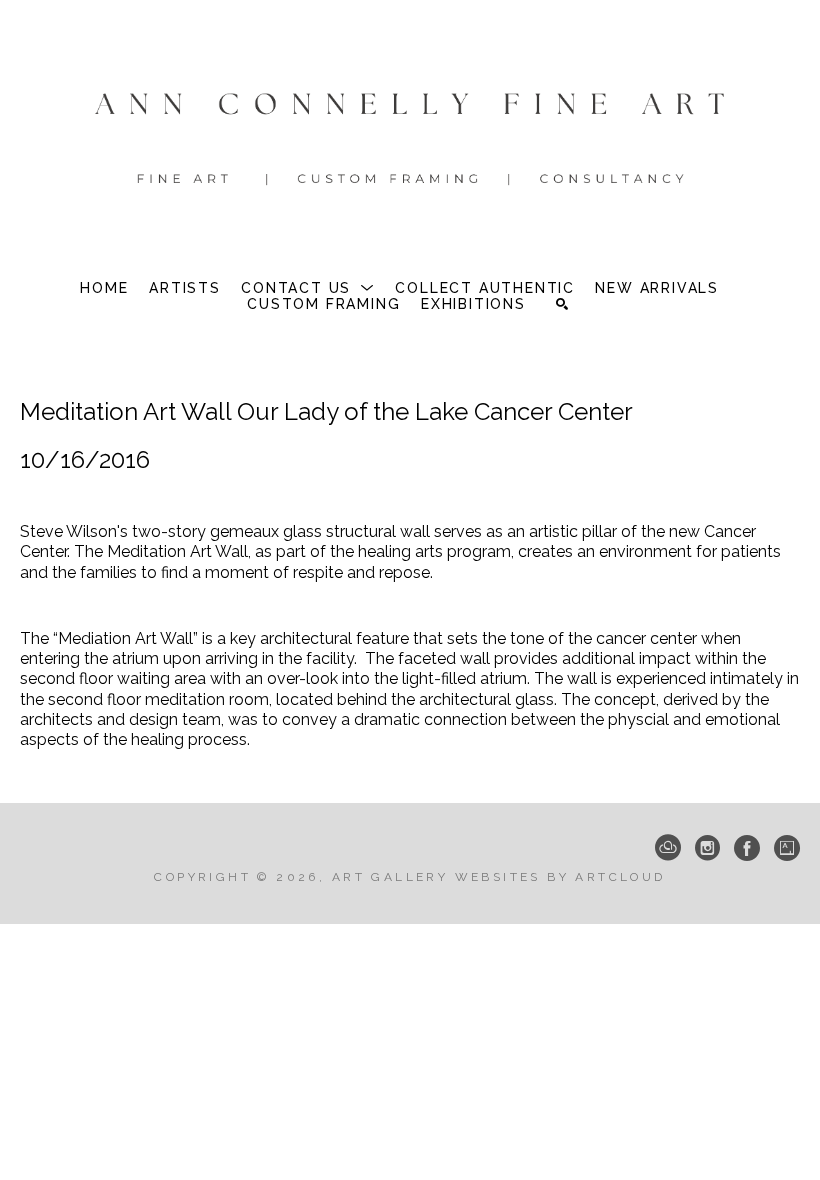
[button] (308, 288)
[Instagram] (707, 848)
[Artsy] (787, 848)
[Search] (562, 304)
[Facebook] (747, 848)
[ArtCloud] (668, 848)
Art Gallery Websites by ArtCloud (499, 877)
